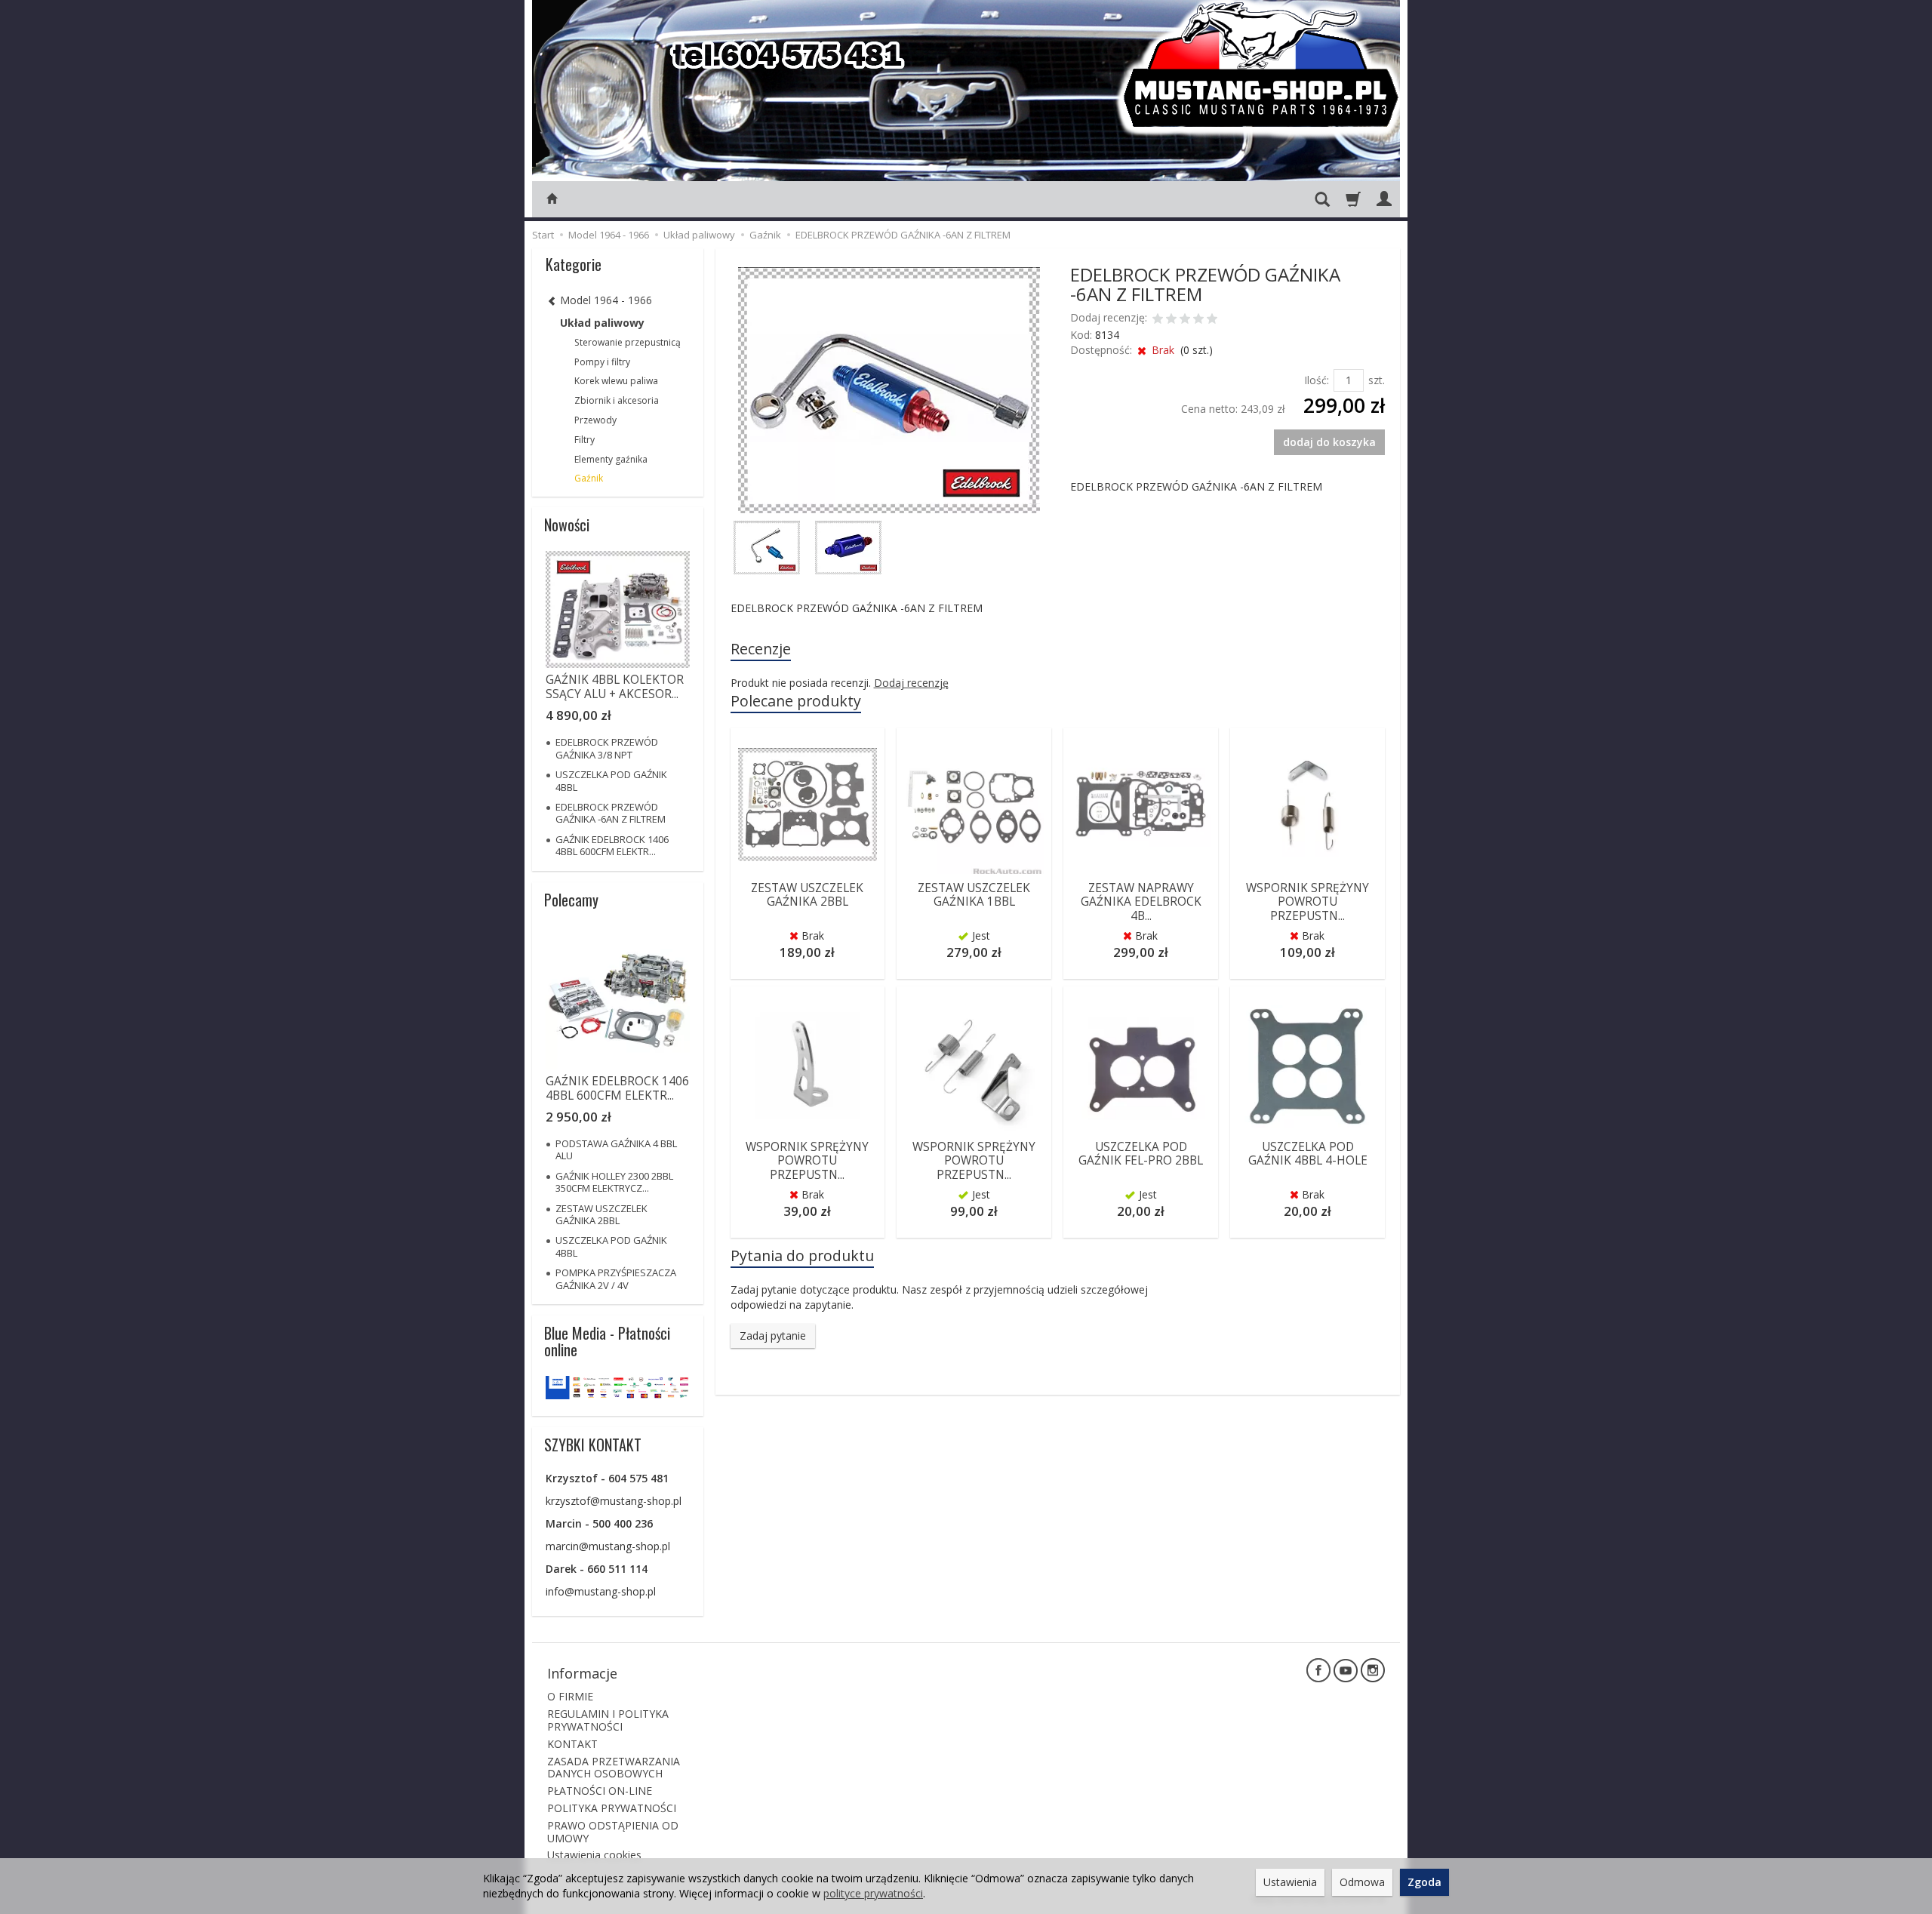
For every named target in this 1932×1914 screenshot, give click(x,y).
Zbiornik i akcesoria (617, 400)
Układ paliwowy (602, 323)
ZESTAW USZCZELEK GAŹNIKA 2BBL (807, 895)
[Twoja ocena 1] (1158, 320)
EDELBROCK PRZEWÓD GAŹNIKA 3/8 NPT (607, 748)
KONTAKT (572, 1744)
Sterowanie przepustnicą (628, 342)
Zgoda (1424, 1882)
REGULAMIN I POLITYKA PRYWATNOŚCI (608, 1720)
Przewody (595, 420)
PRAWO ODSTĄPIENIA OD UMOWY (613, 1832)
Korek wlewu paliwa (616, 381)
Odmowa (1362, 1882)
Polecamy (571, 900)
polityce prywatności (873, 1893)
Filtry (585, 440)
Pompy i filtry (602, 362)
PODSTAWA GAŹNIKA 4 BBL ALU (616, 1149)
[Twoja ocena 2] (1171, 320)
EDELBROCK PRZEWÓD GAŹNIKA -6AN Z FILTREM (611, 813)
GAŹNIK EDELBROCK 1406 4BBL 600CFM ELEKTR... (612, 845)
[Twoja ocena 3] (1185, 320)
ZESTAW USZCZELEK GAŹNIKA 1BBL (974, 895)
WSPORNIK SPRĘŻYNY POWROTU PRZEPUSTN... (1307, 902)
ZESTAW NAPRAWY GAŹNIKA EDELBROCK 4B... (1141, 902)
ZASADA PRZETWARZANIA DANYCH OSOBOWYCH (614, 1768)
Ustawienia (1290, 1882)
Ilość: (1317, 380)
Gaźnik (589, 478)
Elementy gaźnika (611, 459)
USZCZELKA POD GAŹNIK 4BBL (611, 780)
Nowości (567, 525)
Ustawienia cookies (594, 1855)
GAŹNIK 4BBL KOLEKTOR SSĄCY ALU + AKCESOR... (615, 686)
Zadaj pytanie (773, 1335)
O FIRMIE (570, 1696)
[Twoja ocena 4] (1198, 320)
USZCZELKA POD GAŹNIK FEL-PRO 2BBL (1141, 1154)
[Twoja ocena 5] (1212, 320)
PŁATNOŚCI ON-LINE (600, 1791)
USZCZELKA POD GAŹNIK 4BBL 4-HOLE (1308, 1154)
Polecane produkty (796, 701)
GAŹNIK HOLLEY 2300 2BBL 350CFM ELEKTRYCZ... (614, 1182)
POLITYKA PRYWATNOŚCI (612, 1808)
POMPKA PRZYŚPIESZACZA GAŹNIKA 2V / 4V (616, 1279)
